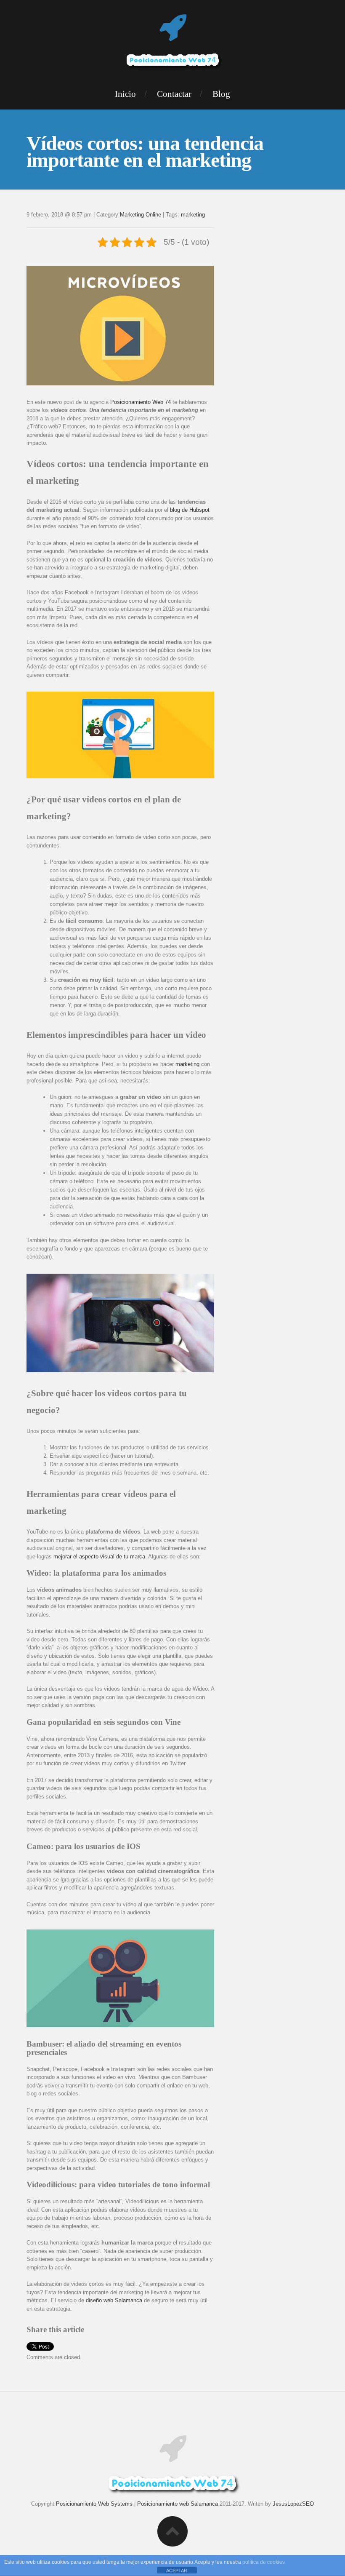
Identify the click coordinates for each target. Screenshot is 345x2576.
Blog (221, 94)
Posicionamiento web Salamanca (178, 2504)
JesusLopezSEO (293, 2504)
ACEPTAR (177, 2571)
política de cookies (264, 2562)
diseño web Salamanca (114, 2300)
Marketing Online (141, 215)
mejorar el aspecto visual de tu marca (99, 1557)
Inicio (125, 94)
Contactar (174, 94)
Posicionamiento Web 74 (141, 402)
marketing (193, 215)
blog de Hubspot (190, 510)
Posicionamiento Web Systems (94, 2504)
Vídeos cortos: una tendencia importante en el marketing (145, 151)
